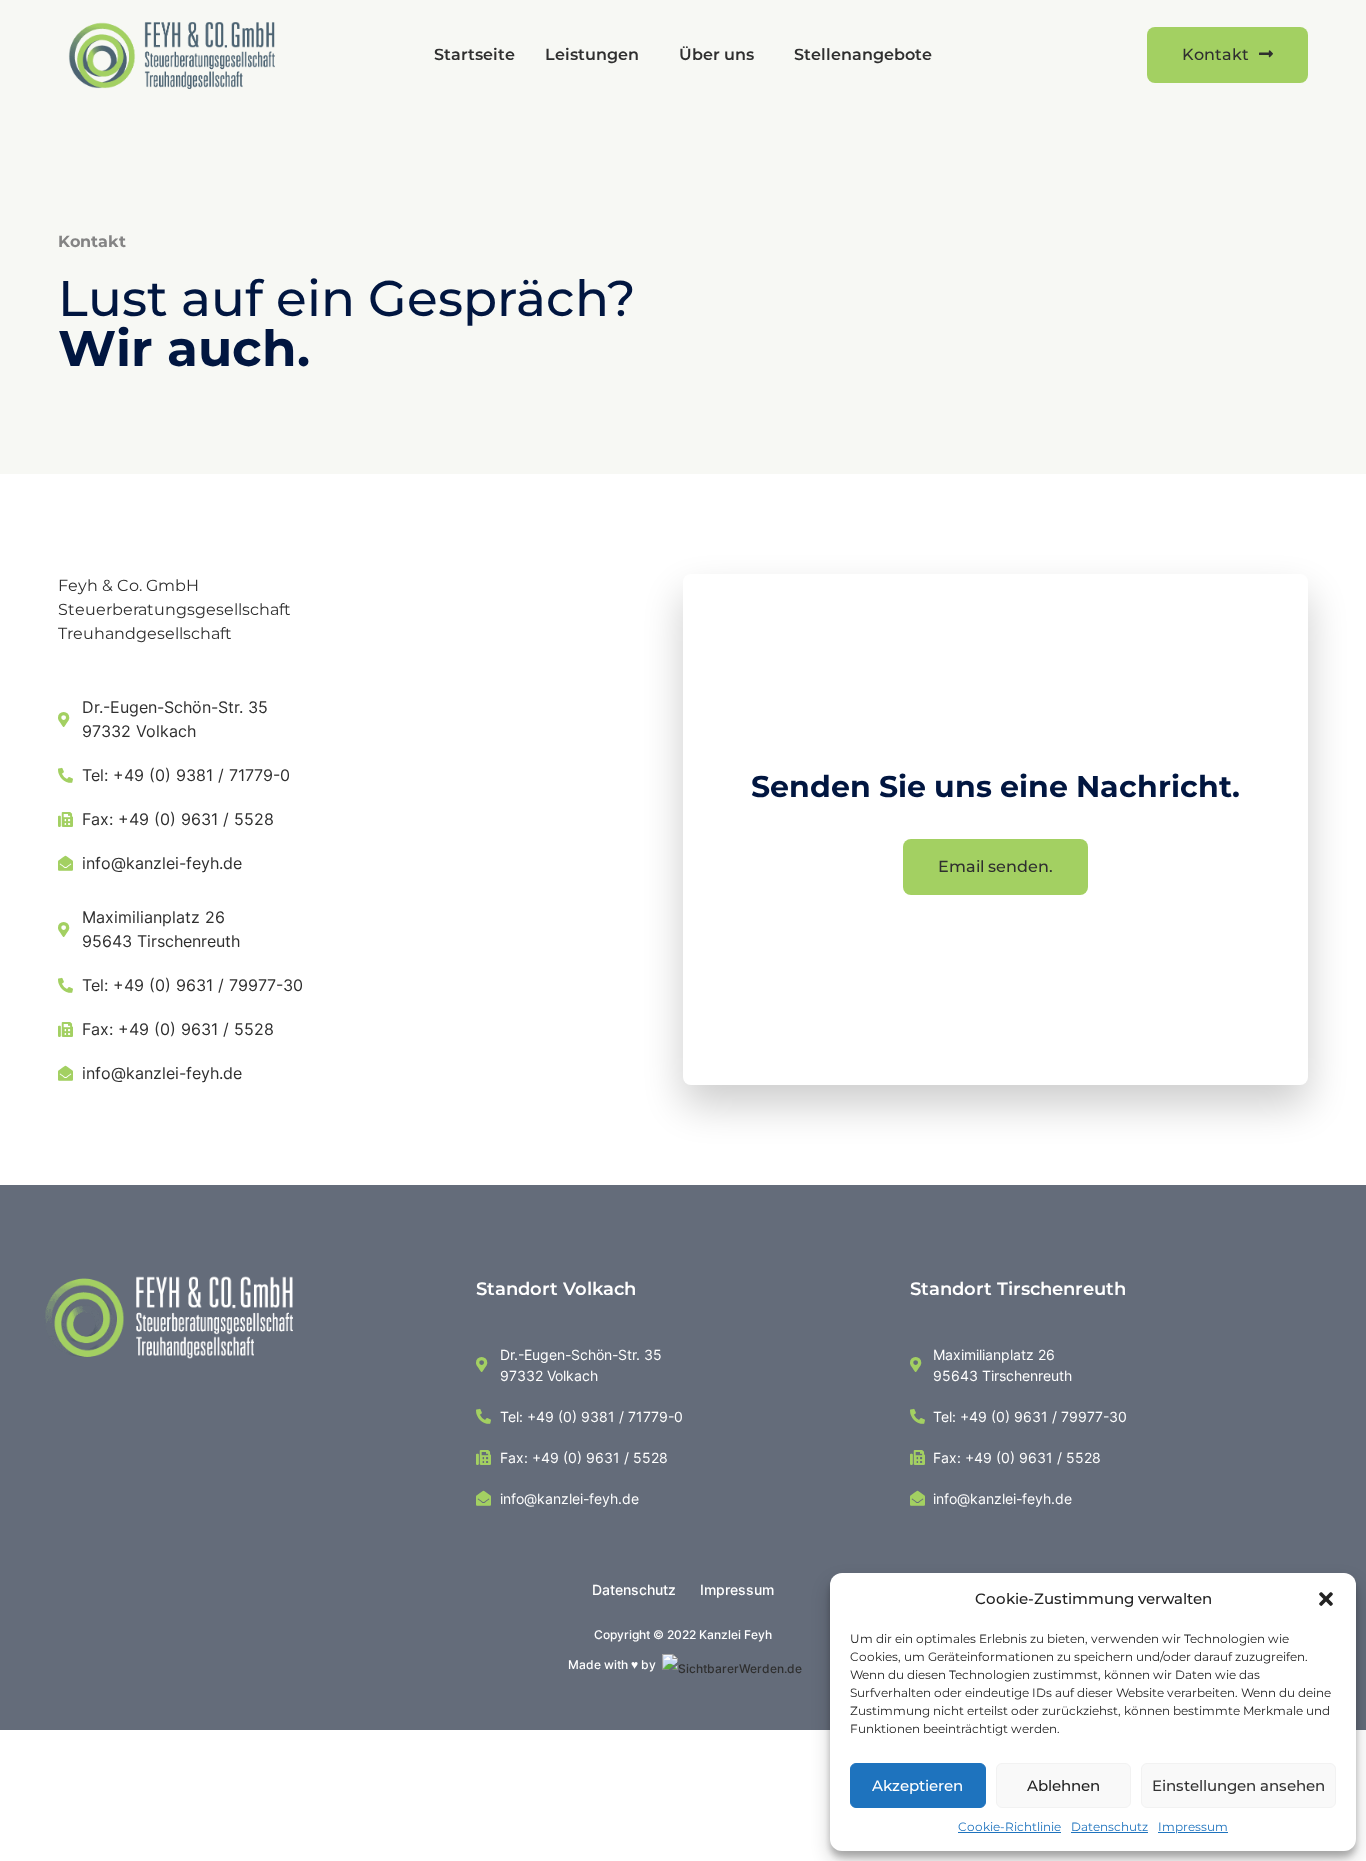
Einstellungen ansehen (1238, 1785)
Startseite (474, 54)
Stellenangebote (863, 54)
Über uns (716, 54)
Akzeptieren (917, 1785)
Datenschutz (1109, 1826)
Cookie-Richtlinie (1009, 1826)
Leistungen (592, 54)
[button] (1326, 1599)
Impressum (1193, 1826)
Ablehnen (1063, 1785)
